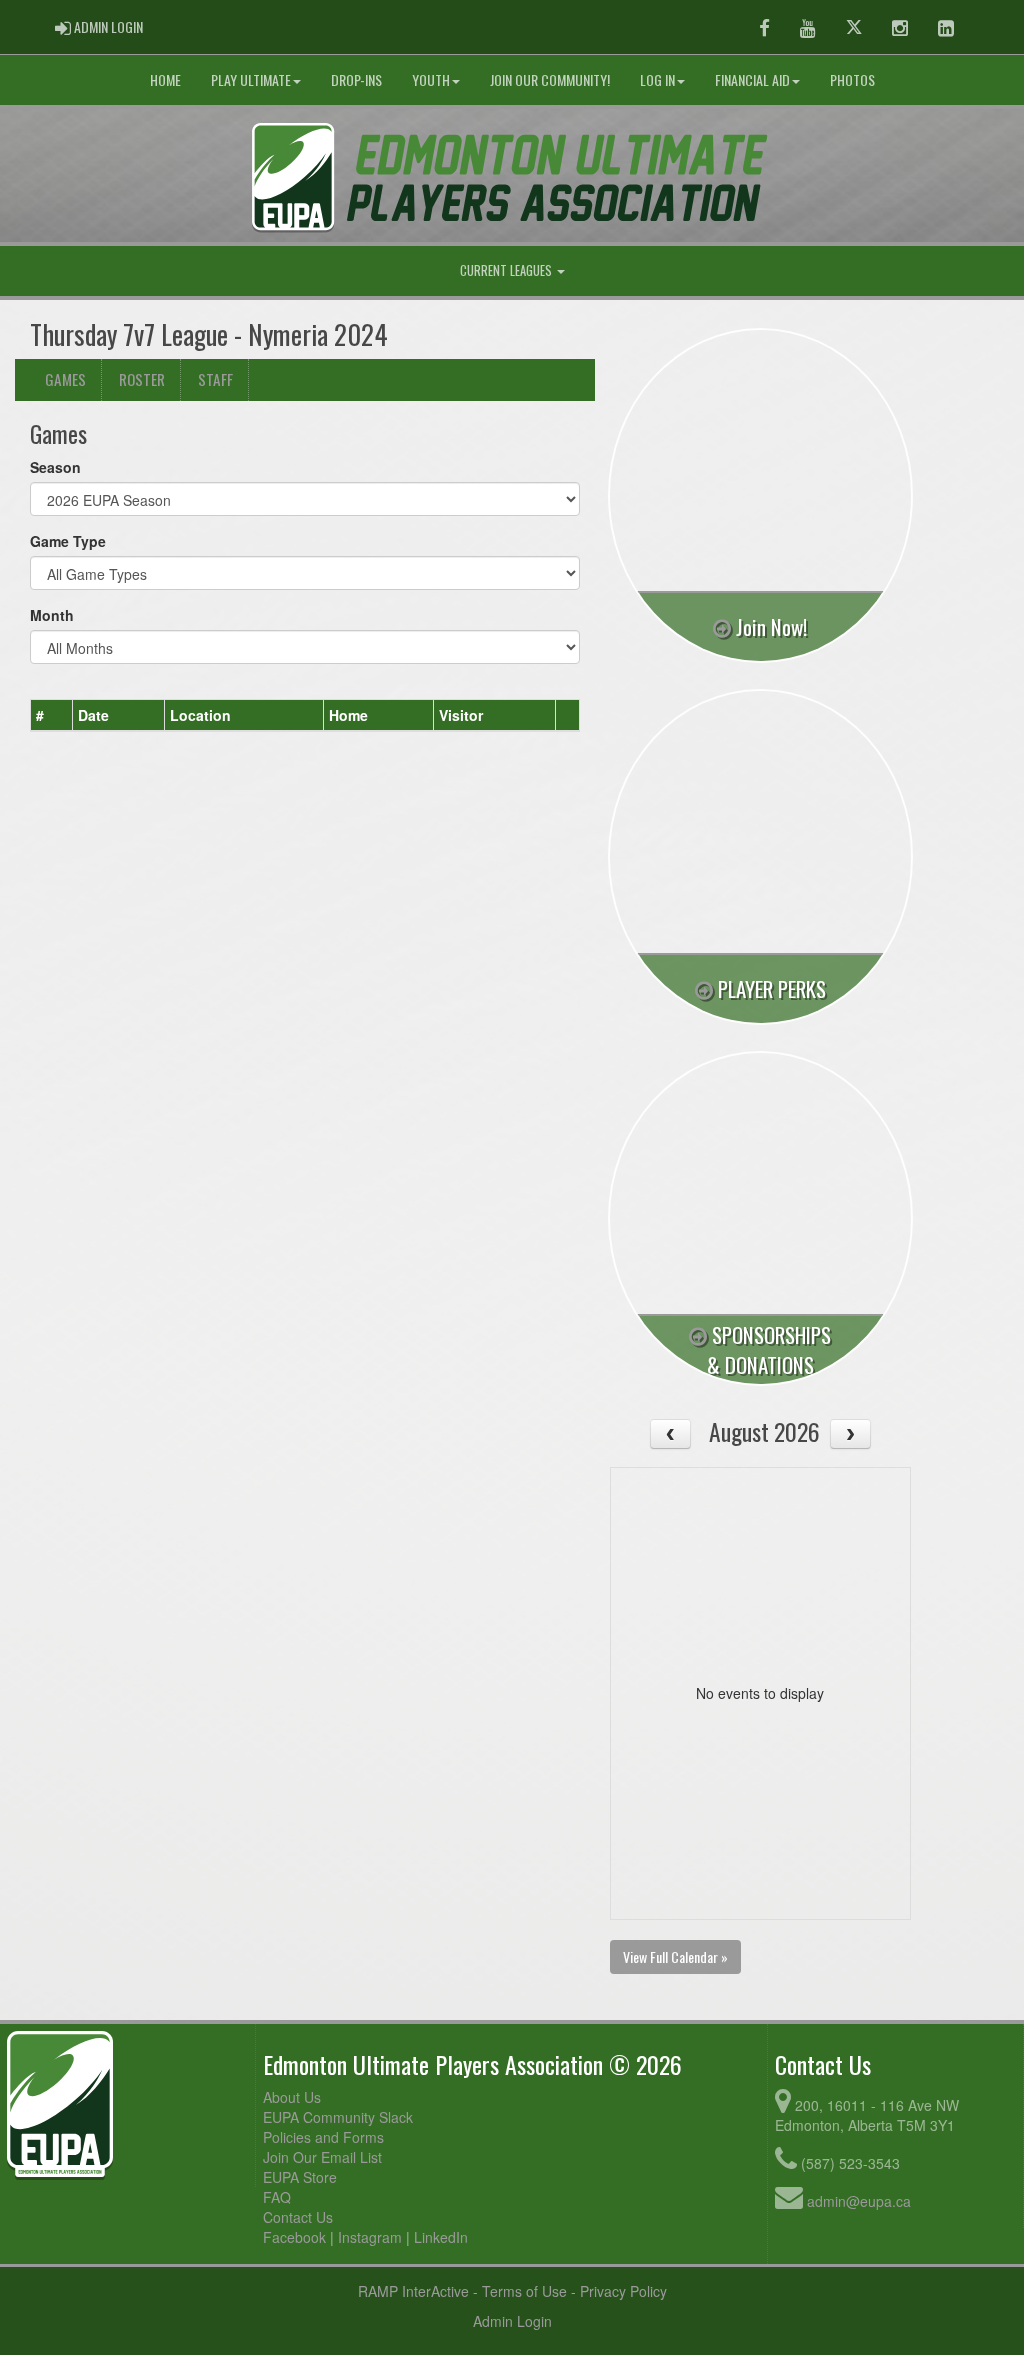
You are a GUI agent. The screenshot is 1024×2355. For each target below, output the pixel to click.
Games (65, 379)
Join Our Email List (322, 2157)
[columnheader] (52, 716)
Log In (657, 79)
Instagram (370, 2237)
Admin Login (512, 2321)
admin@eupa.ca (859, 2201)
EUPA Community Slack (338, 2117)
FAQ (277, 2197)
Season (55, 467)
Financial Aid (752, 79)
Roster (142, 379)
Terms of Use (524, 2291)
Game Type (68, 541)
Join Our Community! (550, 79)
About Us (292, 2097)
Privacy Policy (623, 2291)
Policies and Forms (323, 2137)
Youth (431, 79)
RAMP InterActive (413, 2291)
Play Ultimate (251, 79)
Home (165, 79)
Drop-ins (356, 79)
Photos (852, 79)
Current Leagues (507, 270)
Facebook (294, 2237)
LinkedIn (441, 2237)
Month (52, 615)
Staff (215, 379)
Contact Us (298, 2217)
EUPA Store (300, 2177)
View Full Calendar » (675, 1956)
